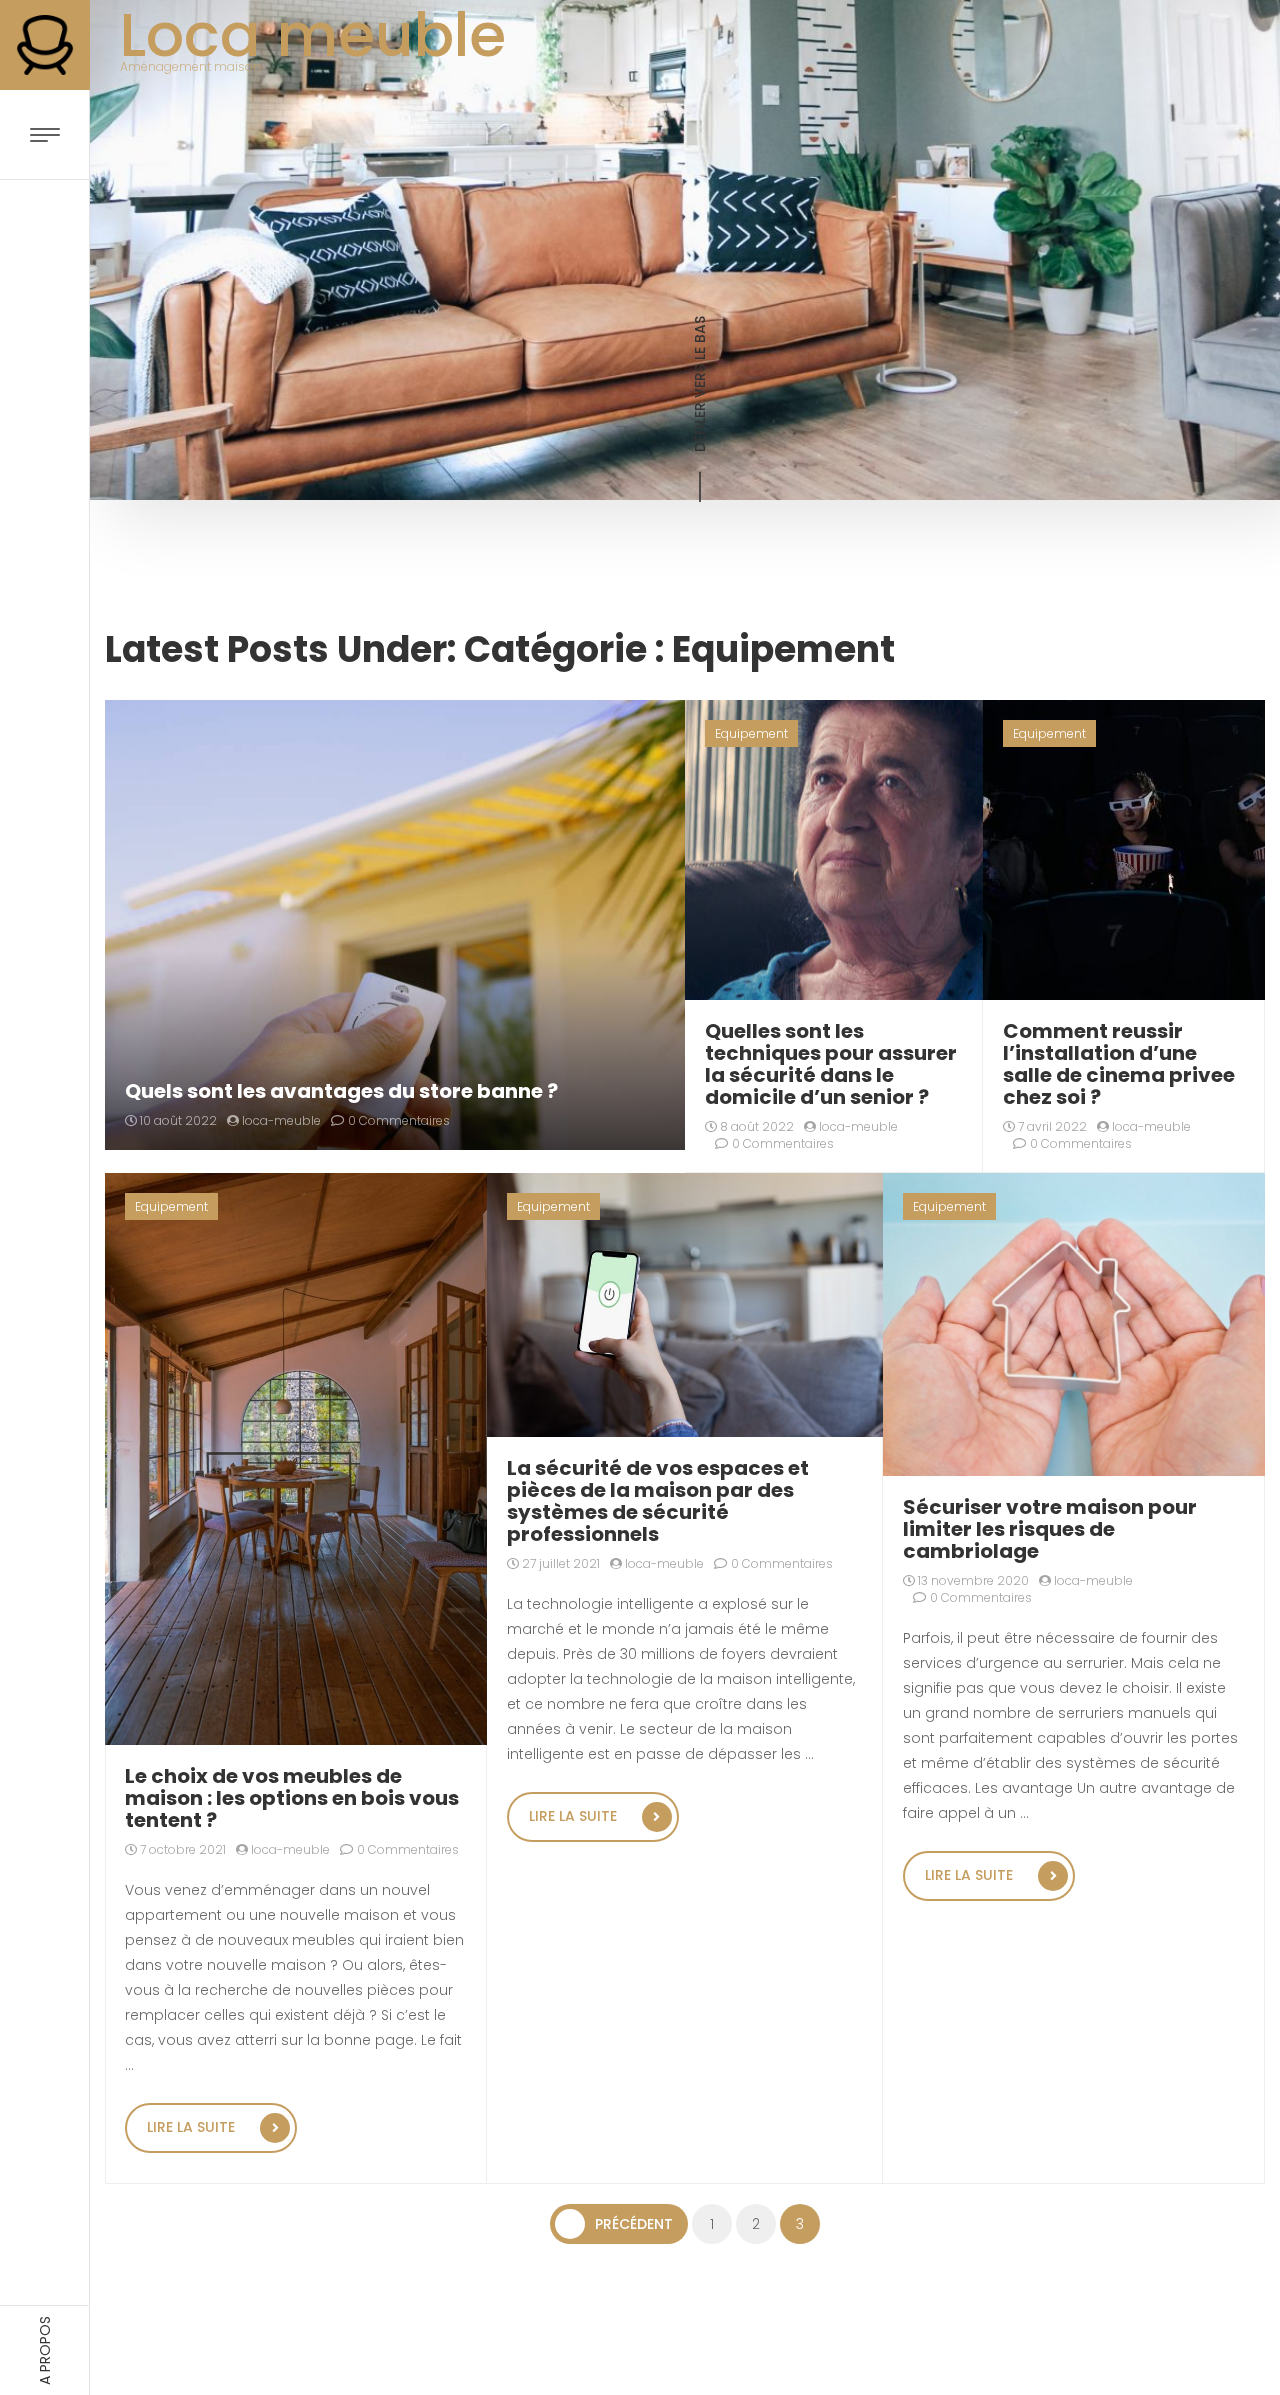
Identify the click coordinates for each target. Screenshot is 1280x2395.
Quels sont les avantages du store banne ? (341, 1091)
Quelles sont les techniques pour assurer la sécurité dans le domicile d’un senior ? (831, 1064)
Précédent (634, 2224)
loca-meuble (280, 1120)
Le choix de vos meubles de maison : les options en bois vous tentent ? (292, 1798)
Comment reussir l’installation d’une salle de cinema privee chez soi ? (1119, 1064)
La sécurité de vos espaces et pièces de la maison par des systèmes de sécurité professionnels (658, 1501)
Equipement (751, 733)
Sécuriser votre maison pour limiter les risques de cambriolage (1050, 1529)
